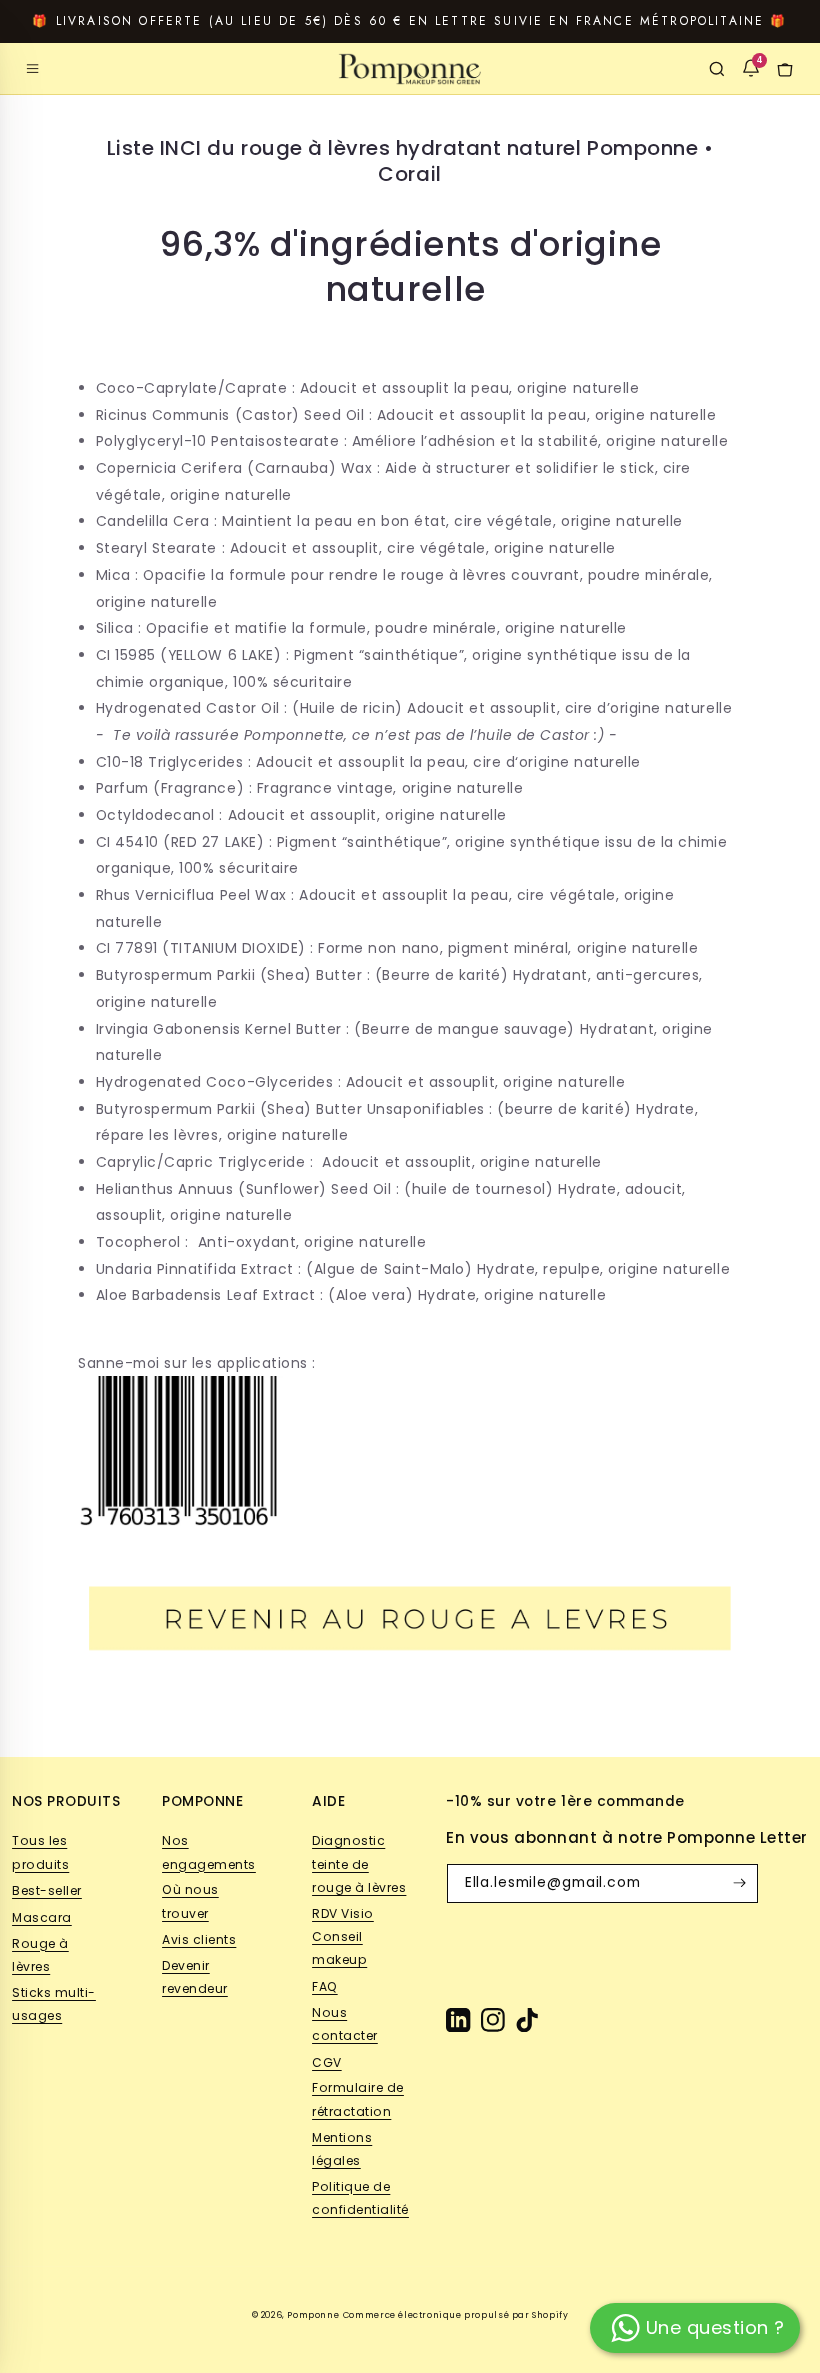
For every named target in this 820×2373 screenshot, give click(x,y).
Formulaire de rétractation (358, 2099)
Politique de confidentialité (360, 2198)
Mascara (42, 1917)
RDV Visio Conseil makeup (343, 1937)
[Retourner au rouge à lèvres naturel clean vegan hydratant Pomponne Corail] (409, 1703)
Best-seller (47, 1890)
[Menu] (33, 69)
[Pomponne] (409, 69)
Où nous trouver (190, 1901)
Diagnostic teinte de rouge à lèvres (359, 1864)
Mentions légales (342, 2149)
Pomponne (313, 2315)
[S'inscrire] (739, 1883)
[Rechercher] (717, 69)
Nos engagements (209, 1852)
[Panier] (785, 69)
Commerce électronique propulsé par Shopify (456, 2315)
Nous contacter (345, 2024)
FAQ (325, 1986)
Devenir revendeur (195, 1977)
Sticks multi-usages (54, 2004)
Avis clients (199, 1939)
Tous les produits (40, 1852)
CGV (327, 2062)
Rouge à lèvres (40, 1955)
